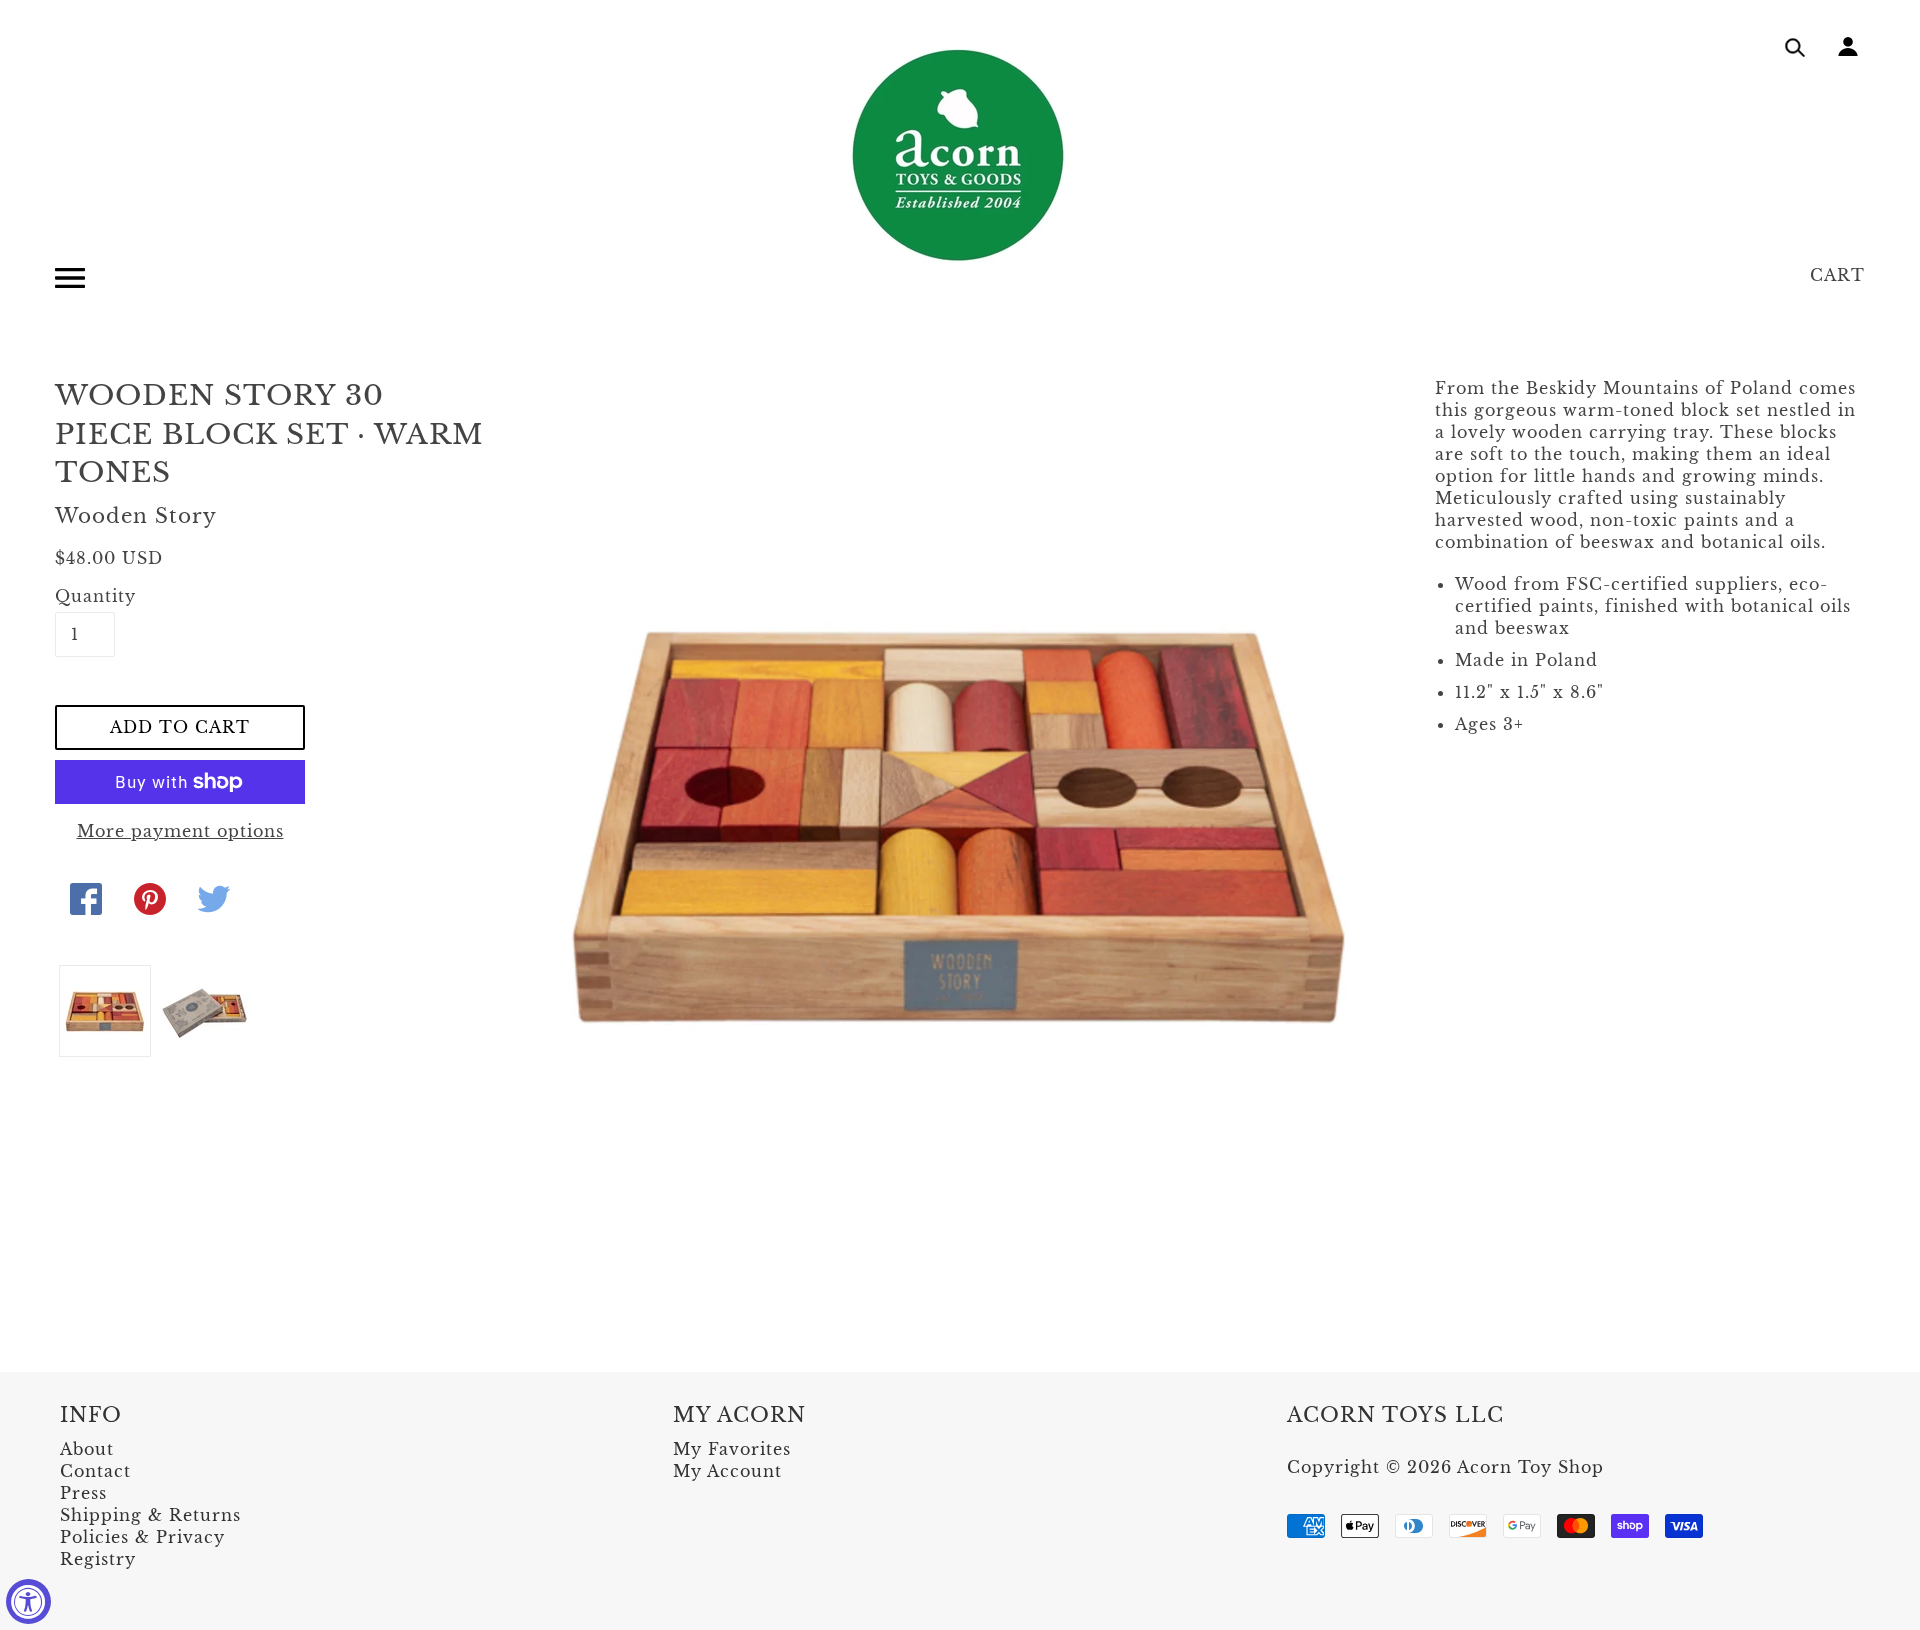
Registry (98, 1559)
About (87, 1449)
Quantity (85, 596)
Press (83, 1493)
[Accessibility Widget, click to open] (28, 1601)
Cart (1837, 275)
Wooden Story (136, 516)
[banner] (960, 155)
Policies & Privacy (142, 1537)
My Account (727, 1471)
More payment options (180, 831)
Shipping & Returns (150, 1515)
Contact (95, 1471)
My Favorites (732, 1449)
